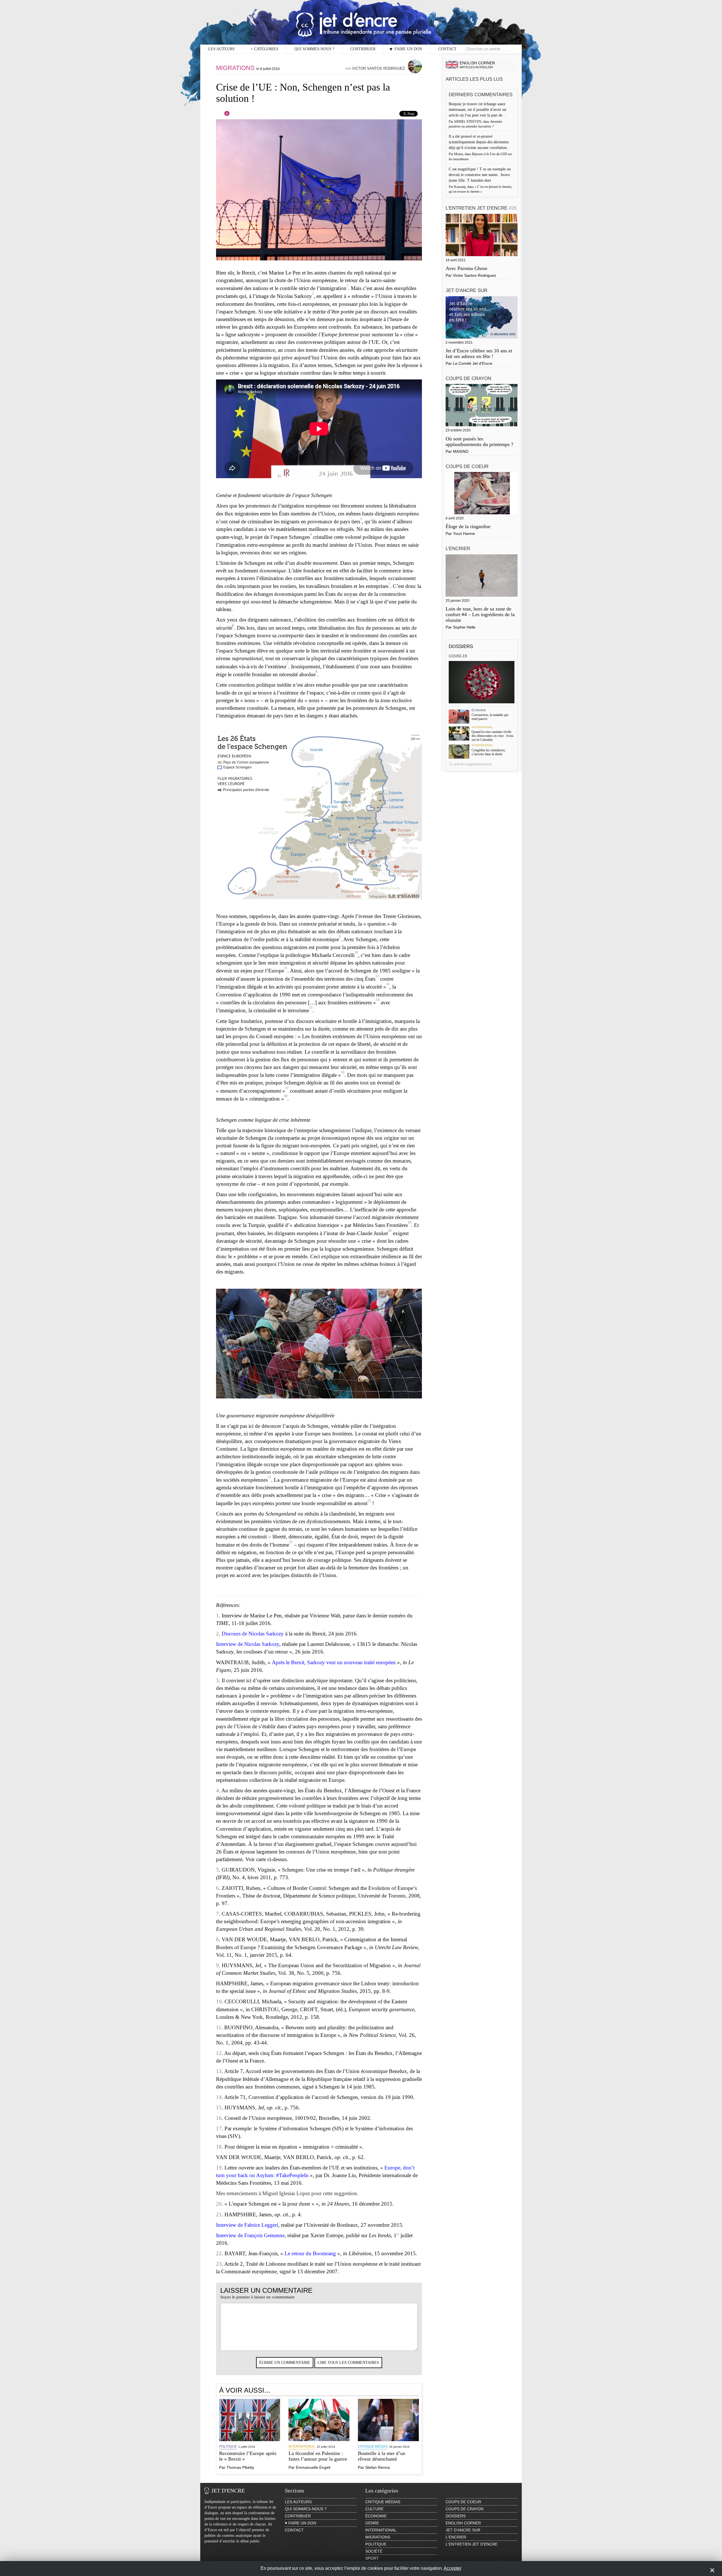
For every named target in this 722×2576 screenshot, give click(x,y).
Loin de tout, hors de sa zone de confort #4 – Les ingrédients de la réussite (480, 614)
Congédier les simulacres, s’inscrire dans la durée (489, 752)
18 (286, 1096)
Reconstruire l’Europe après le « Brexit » (248, 2456)
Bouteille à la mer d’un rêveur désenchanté (382, 2456)
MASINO (461, 451)
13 (388, 984)
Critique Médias (373, 2447)
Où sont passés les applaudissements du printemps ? (479, 442)
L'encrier (458, 549)
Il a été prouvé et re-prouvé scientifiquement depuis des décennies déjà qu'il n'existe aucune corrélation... (480, 142)
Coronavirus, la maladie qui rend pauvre (490, 717)
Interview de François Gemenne (250, 2235)
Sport (372, 2558)
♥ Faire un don (406, 49)
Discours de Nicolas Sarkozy (253, 1634)
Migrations (235, 68)
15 (311, 1008)
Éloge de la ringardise (468, 526)
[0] (223, 115)
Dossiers (461, 646)
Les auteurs (221, 49)
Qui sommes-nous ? (314, 49)
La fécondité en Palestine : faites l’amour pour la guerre (318, 2456)
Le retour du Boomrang (310, 2253)
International (302, 2447)
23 (291, 1542)
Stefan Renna (377, 2467)
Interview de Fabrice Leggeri (247, 2225)
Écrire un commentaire (285, 2363)
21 (269, 1477)
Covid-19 (458, 656)
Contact (447, 49)
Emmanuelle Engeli (313, 2467)
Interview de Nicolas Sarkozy (248, 1644)
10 (356, 952)
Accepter (453, 2568)
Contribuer (363, 49)
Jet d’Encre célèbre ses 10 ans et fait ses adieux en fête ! (479, 353)
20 (390, 1231)
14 (378, 1000)
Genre (372, 2523)
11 (286, 968)
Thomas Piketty (240, 2467)
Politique (228, 2447)
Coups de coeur (467, 466)
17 (287, 1088)
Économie (479, 710)
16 (343, 1072)
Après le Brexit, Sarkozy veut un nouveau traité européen (334, 1662)
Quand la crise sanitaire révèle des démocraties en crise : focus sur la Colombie (493, 736)
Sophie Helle (464, 627)
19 (410, 1222)
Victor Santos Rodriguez (378, 68)
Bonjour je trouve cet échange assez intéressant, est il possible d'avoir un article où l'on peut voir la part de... (478, 110)
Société (374, 2551)
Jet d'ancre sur (466, 290)
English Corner (463, 2523)
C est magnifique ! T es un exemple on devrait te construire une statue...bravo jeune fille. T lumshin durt (480, 175)
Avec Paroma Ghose (466, 268)
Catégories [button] (265, 49)
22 (369, 1501)
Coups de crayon (468, 378)
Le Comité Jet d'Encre (473, 363)
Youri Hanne (464, 533)
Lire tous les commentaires (348, 2363)
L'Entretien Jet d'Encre (481, 208)
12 (377, 976)
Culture (374, 2509)
